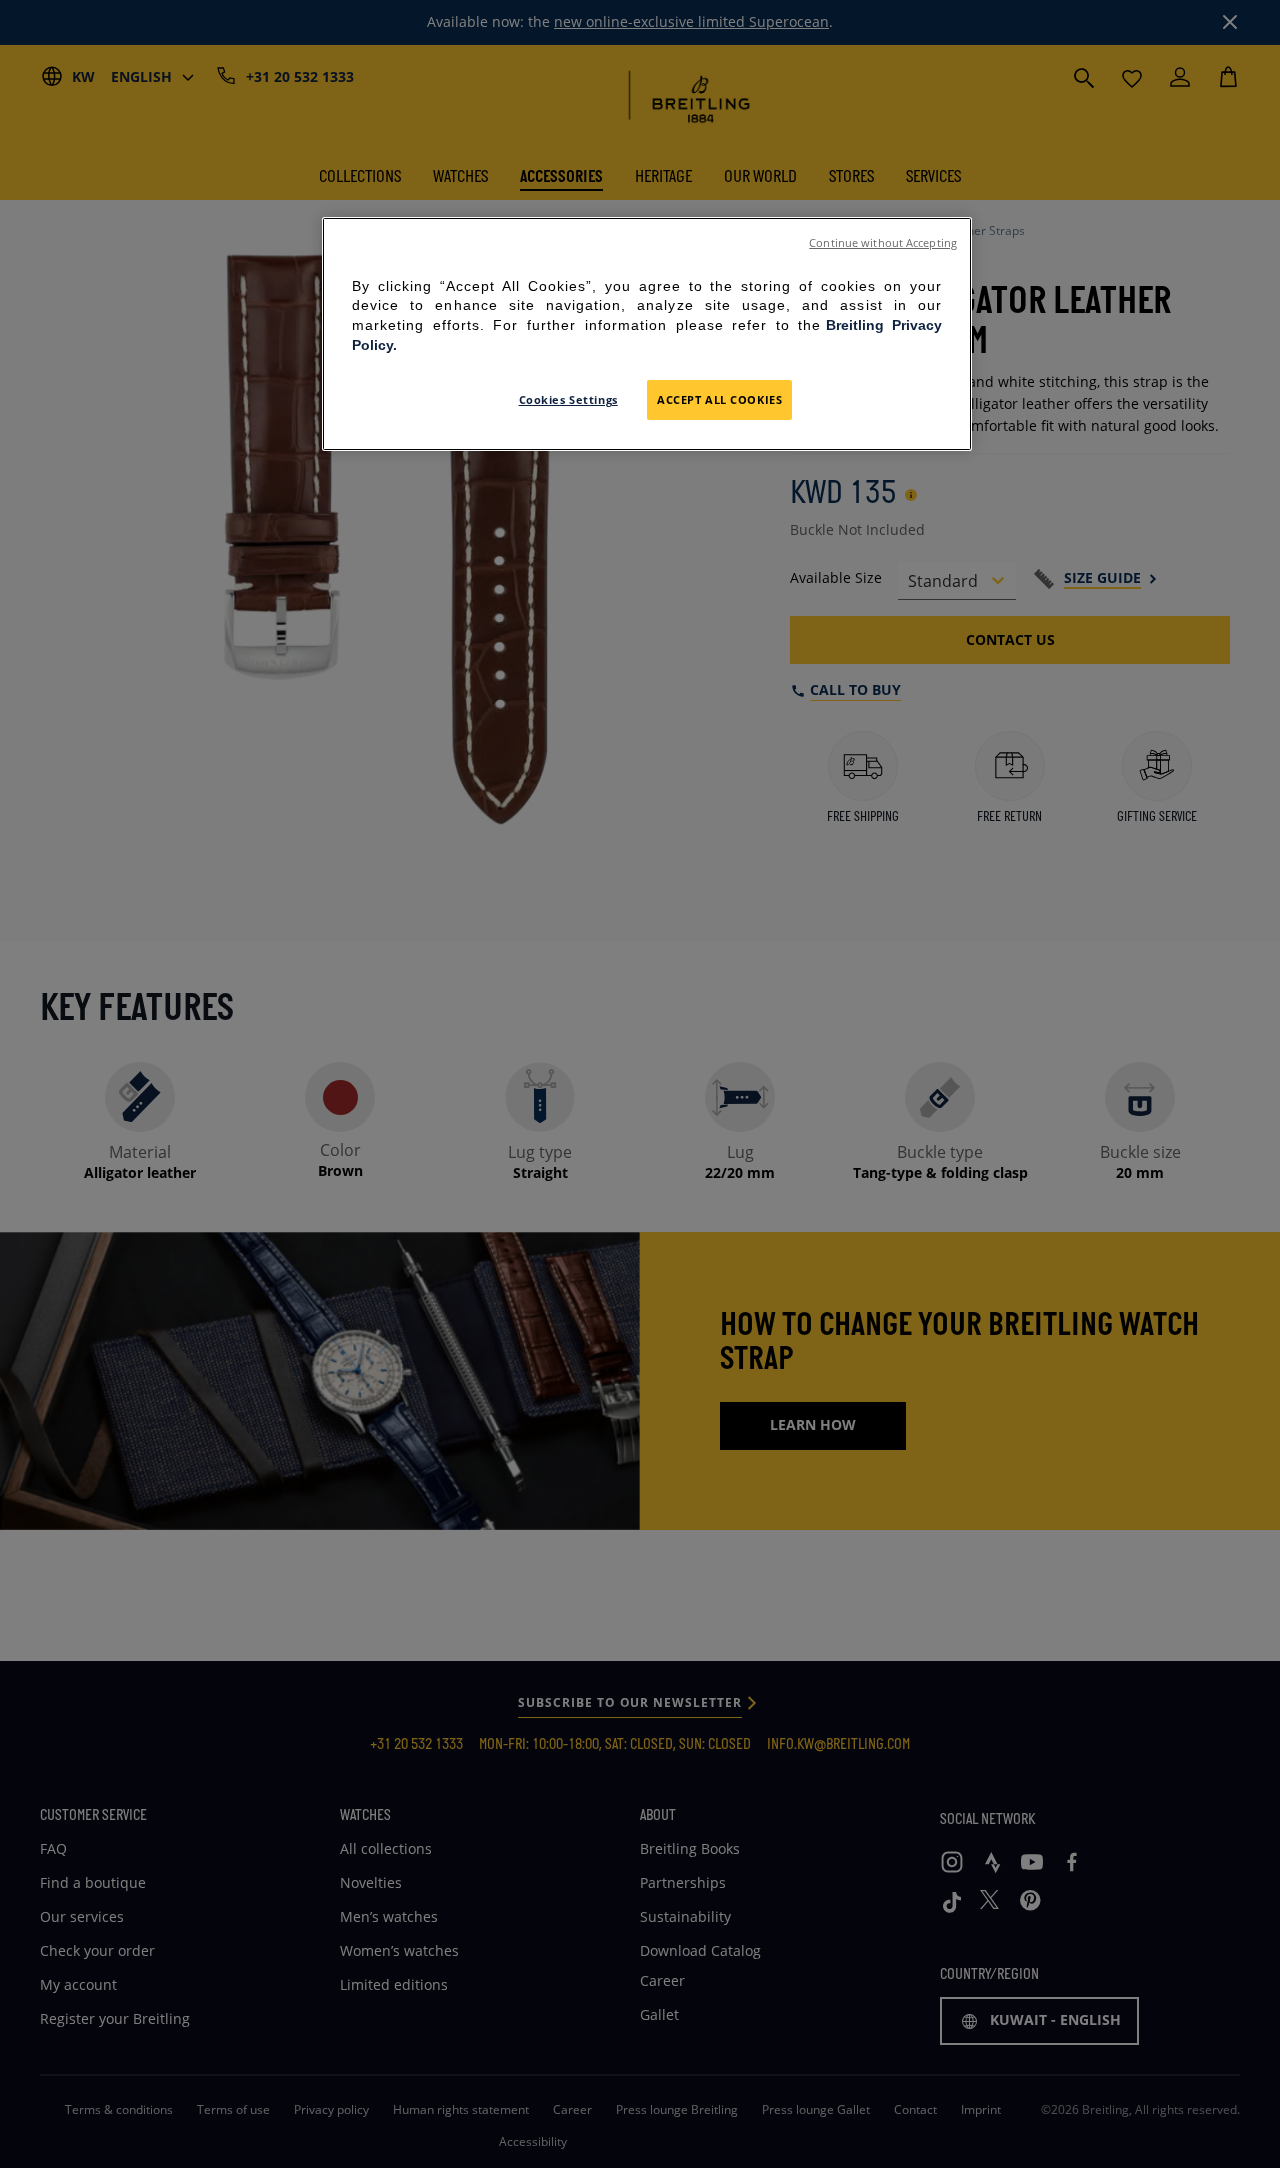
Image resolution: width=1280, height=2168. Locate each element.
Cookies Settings (568, 399)
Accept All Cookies (719, 399)
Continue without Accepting (883, 243)
